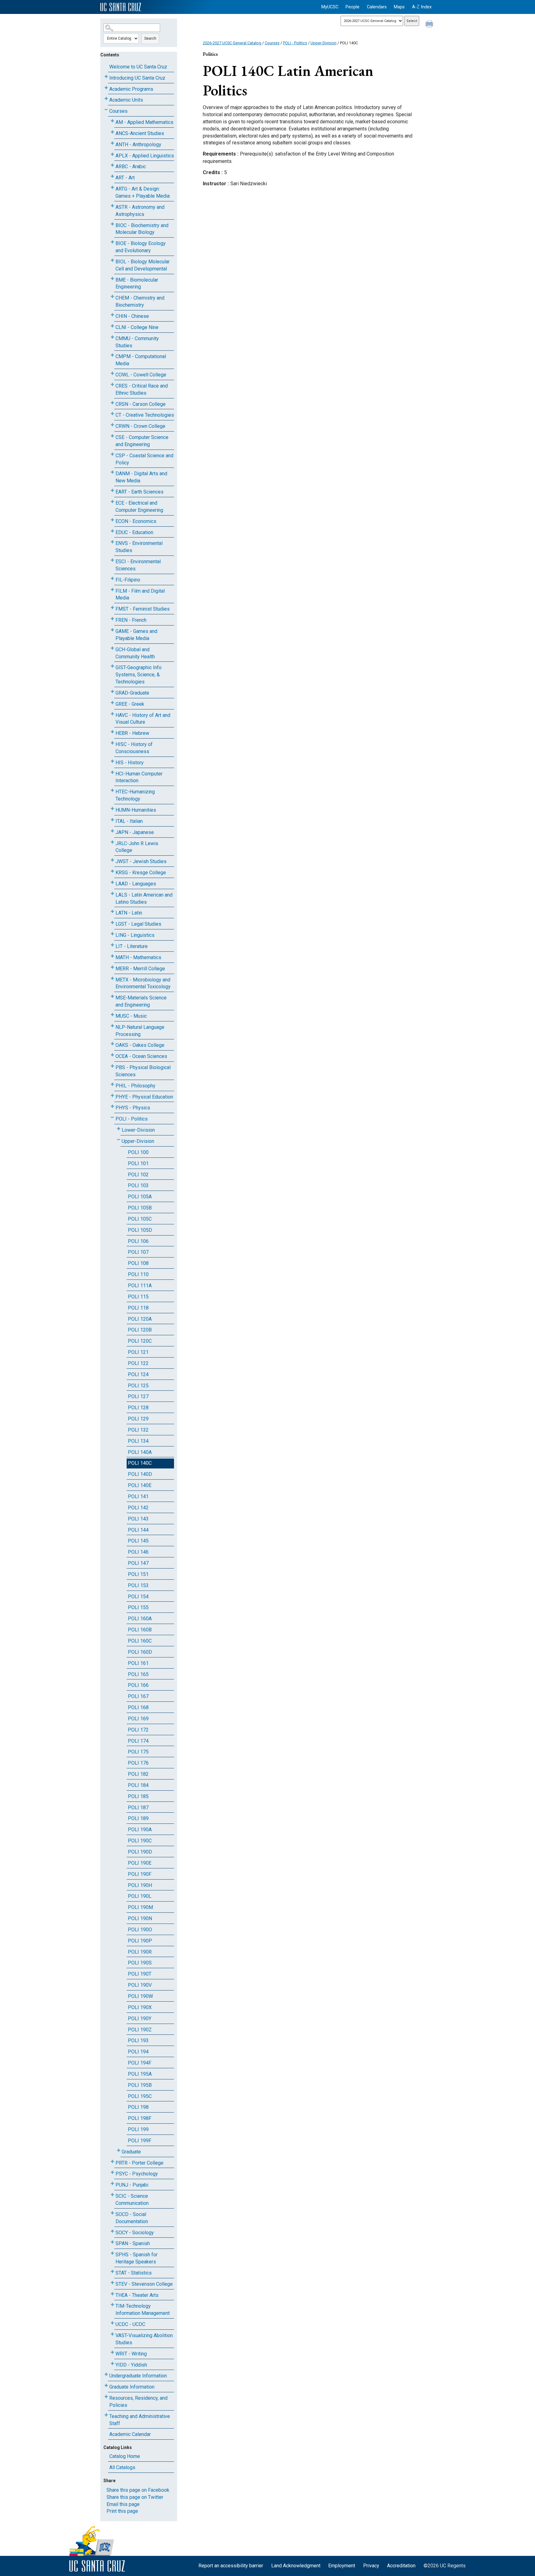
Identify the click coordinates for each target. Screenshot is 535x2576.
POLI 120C (140, 1341)
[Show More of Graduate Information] (106, 2386)
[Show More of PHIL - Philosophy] (112, 1084)
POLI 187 (138, 1808)
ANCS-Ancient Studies (140, 133)
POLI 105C (140, 1219)
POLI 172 (138, 1730)
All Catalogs (122, 2467)
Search (150, 38)
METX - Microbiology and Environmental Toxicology (143, 983)
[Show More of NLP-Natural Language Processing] (112, 1026)
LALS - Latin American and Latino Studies (144, 898)
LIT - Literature (132, 946)
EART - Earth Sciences (139, 492)
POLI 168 (138, 1707)
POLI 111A (140, 1286)
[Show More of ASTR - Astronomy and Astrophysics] (112, 206)
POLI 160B (140, 1630)
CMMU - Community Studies (137, 342)
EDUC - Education (134, 532)
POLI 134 (138, 1441)
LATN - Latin (129, 913)
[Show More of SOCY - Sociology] (112, 2231)
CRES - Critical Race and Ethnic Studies (142, 389)
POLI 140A (140, 1452)
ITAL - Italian (129, 821)
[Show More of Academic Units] (106, 99)
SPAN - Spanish (133, 2243)
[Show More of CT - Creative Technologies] (112, 414)
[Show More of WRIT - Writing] (112, 2352)
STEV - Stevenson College (144, 2284)
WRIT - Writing (131, 2354)
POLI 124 (138, 1374)
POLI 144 (138, 1530)
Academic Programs (131, 89)
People (352, 7)
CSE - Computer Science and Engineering (142, 441)
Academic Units (126, 100)
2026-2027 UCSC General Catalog (232, 43)
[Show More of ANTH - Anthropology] (112, 143)
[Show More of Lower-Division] (119, 1129)
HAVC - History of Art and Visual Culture (143, 719)
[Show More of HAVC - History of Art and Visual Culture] (112, 714)
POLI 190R (140, 1952)
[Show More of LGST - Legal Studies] (112, 923)
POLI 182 (138, 1774)
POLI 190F (140, 1874)
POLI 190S (140, 1963)
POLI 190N (140, 1918)
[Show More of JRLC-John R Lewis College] (112, 842)
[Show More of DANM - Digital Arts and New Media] (112, 472)
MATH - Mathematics (138, 957)
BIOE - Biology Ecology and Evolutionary (141, 247)
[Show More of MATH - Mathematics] (112, 956)
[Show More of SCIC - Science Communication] (112, 2195)
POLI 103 (138, 1185)
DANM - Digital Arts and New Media (141, 477)
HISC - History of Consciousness (134, 748)
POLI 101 (138, 1163)
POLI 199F (140, 2141)
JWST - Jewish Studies (141, 861)
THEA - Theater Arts (137, 2295)
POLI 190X (140, 2007)
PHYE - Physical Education (144, 1097)
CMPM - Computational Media (141, 360)
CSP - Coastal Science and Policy (144, 459)
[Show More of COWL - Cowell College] (112, 373)
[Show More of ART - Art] (112, 176)
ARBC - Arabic (131, 167)
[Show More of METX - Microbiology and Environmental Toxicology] (112, 979)
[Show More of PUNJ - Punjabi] (112, 2184)
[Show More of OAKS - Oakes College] (112, 1044)
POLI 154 (138, 1597)
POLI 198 (138, 2107)
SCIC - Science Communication (132, 2200)
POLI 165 (138, 1674)
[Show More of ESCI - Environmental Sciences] (112, 560)
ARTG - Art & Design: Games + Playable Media (143, 192)
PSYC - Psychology (137, 2174)
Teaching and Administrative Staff (140, 2420)
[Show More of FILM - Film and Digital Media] (112, 590)
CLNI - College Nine (137, 327)
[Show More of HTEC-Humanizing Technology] (112, 790)
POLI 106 (138, 1241)
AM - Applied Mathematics (144, 122)
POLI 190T (140, 1974)
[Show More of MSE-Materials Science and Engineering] (112, 996)
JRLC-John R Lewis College (137, 847)
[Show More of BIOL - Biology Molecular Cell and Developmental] (112, 260)
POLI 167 (138, 1696)
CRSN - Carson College (141, 404)
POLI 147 (138, 1563)
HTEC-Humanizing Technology (135, 795)
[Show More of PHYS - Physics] (112, 1106)
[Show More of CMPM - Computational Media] (112, 355)
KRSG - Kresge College (141, 873)
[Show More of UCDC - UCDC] (112, 2323)
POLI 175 (138, 1752)
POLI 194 (138, 2052)
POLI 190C (140, 1841)
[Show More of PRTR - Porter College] (112, 2162)
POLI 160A (140, 1619)
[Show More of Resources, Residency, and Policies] (106, 2397)
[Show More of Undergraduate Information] (106, 2374)
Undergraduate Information (138, 2376)
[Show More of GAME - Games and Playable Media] (112, 630)
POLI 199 (138, 2129)
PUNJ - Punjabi (132, 2185)
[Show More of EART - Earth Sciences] (112, 491)
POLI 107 (138, 1252)
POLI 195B (140, 2085)
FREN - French (131, 620)
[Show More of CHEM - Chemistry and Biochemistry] (112, 297)
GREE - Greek (130, 704)
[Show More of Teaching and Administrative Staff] (106, 2415)
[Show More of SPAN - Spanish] (112, 2242)
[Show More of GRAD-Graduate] (112, 692)
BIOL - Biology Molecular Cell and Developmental (143, 265)
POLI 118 (138, 1308)
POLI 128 (138, 1408)
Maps (399, 7)
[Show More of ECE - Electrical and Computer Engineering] (112, 502)
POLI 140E (140, 1485)
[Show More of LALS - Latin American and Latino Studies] (112, 894)
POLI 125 (138, 1386)
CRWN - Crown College (140, 426)
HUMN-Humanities (136, 810)
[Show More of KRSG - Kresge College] (112, 871)
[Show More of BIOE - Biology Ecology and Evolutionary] (112, 242)
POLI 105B (140, 1208)
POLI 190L (140, 1896)
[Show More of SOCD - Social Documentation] (112, 2213)
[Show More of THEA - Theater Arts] (112, 2294)
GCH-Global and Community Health (135, 653)
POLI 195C (140, 2096)
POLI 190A (140, 1830)
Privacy (371, 2566)
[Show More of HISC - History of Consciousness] (112, 743)
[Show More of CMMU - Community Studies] (112, 337)
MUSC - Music (131, 1016)
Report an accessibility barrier (231, 2566)
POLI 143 (138, 1519)
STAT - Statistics (134, 2273)
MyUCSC (330, 7)
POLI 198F (140, 2118)
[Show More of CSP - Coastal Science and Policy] (112, 454)
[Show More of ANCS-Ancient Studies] (112, 132)
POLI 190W (140, 1996)
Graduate (131, 2152)
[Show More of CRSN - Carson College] (112, 403)
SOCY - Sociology (135, 2233)
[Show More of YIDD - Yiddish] (112, 2364)
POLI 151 (138, 1574)
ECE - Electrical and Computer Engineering (139, 507)
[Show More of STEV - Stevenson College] (112, 2283)
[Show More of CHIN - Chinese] (112, 315)
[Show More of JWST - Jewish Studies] (112, 860)
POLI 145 (138, 1541)
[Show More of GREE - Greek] (112, 703)
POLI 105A (140, 1197)
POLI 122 (138, 1363)
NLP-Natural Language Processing (140, 1031)
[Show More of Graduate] (119, 2150)
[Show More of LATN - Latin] (112, 912)
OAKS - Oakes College (140, 1045)
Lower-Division (138, 1130)
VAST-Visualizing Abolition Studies (144, 2339)
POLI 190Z (140, 2030)
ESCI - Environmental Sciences (138, 565)
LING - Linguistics (135, 935)
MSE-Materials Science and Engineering (141, 1001)
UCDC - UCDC (130, 2324)
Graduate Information (132, 2387)
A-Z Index (422, 7)
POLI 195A (140, 2074)
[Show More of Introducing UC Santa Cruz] (106, 77)
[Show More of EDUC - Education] (112, 531)
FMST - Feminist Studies (143, 609)
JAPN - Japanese (135, 832)
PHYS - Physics (133, 1108)
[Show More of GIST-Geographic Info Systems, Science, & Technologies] (112, 666)
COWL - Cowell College (141, 375)
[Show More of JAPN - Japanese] (112, 831)
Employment (342, 2566)
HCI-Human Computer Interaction (139, 777)
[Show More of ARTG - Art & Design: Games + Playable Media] (112, 188)
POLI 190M (140, 1907)
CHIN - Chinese (132, 316)
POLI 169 (138, 1719)
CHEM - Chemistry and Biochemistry (140, 301)
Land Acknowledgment (296, 2566)
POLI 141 (138, 1496)
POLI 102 (138, 1175)
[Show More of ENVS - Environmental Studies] (112, 542)
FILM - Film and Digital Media (140, 595)
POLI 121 (138, 1352)
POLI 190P (140, 1941)
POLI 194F (140, 2063)
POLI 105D (140, 1230)
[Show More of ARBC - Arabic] (112, 165)
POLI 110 (138, 1274)
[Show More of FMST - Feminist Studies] (112, 608)
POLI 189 (138, 1818)
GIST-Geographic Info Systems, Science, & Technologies (139, 675)
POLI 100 (138, 1152)
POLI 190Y (140, 2019)
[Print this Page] (430, 25)
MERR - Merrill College (140, 969)
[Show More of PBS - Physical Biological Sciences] (112, 1066)
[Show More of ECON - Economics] (112, 520)
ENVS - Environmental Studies (139, 547)
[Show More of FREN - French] (112, 619)
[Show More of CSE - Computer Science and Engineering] (112, 436)
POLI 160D (140, 1652)
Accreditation (401, 2566)
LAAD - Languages (136, 884)
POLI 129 (138, 1419)
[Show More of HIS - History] (112, 761)
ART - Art (125, 178)
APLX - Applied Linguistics (145, 156)
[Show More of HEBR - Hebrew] (112, 732)
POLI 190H (140, 1885)
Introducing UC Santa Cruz (137, 78)
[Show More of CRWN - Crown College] (112, 425)
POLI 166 (138, 1685)
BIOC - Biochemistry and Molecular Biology (142, 229)
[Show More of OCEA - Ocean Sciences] (112, 1055)
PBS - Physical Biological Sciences (143, 1071)
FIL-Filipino (128, 580)
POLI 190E (140, 1863)
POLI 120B (140, 1330)
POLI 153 (138, 1585)
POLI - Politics (132, 1119)
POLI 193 (138, 2041)
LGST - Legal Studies (138, 924)
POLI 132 (138, 1430)
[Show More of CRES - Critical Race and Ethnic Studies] (112, 385)
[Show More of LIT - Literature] (112, 945)
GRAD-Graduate (132, 693)
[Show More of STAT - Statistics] (112, 2272)
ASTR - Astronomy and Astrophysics (140, 211)
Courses (118, 111)
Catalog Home (125, 2456)
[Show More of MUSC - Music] (112, 1015)
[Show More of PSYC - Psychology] (112, 2172)
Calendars (377, 7)
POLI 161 (138, 1663)
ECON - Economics (136, 521)
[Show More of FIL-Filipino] (112, 579)
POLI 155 (138, 1607)
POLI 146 (138, 1552)
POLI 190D (140, 1852)
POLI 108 (138, 1263)
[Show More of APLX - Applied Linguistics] (112, 154)
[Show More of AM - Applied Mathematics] (112, 121)
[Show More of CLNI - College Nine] (112, 326)
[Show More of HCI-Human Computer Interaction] (112, 772)
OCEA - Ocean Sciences (141, 1056)
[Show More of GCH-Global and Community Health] (112, 648)
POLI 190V (140, 1985)
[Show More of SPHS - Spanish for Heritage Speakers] (112, 2253)
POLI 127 (138, 1396)
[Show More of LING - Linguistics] (112, 934)
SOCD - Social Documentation (132, 2218)
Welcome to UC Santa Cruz (138, 67)
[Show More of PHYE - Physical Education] (112, 1096)
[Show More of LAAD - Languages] (112, 882)
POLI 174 (138, 1741)
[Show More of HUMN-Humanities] (112, 809)
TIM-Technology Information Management (143, 2310)
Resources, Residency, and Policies (138, 2402)
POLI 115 (138, 1297)
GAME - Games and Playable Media (136, 635)
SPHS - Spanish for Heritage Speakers (137, 2258)
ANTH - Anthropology (138, 145)
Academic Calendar (130, 2434)
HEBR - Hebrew (132, 733)
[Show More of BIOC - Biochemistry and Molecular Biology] (112, 224)
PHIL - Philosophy (135, 1086)
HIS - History (130, 763)
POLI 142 (138, 1508)
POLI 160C (140, 1641)
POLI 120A (140, 1319)
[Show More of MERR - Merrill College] (112, 967)
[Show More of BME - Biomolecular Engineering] (112, 279)
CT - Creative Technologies (145, 415)
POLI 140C (140, 1463)
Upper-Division (138, 1141)
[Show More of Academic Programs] (106, 88)
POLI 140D (140, 1474)
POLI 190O (140, 1930)
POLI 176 (138, 1763)
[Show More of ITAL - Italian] (112, 820)
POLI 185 (138, 1796)
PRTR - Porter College (139, 2163)
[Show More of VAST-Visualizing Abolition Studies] (112, 2334)
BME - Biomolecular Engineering (137, 283)
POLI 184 (138, 1785)
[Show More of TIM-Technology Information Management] (112, 2305)
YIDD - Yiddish (131, 2365)
